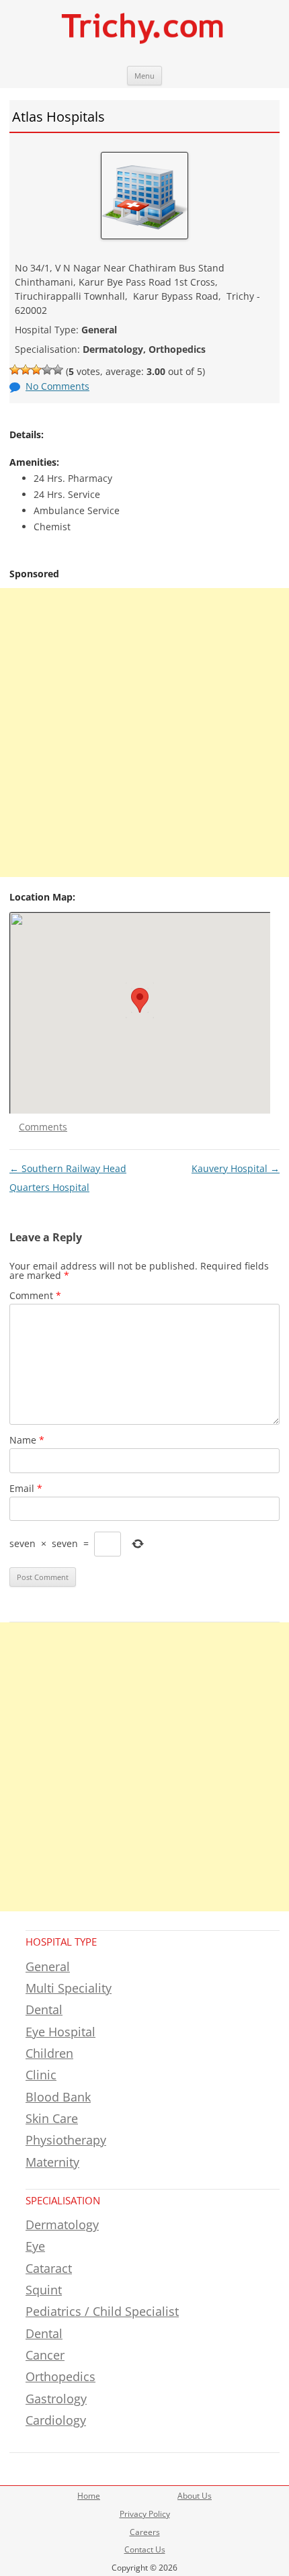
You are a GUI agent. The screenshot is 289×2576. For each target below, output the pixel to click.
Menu (144, 76)
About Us (195, 2496)
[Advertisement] (144, 733)
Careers (145, 2532)
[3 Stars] (36, 370)
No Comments (57, 386)
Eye (35, 2246)
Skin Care (52, 2118)
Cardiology (56, 2420)
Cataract (49, 2268)
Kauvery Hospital (236, 1168)
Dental (44, 2009)
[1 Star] (15, 370)
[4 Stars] (47, 370)
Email (26, 1488)
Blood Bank (58, 2097)
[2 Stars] (26, 370)
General (48, 1966)
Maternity (52, 2162)
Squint (44, 2290)
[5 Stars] (58, 370)
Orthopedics (60, 2376)
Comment (35, 1295)
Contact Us (145, 2549)
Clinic (41, 2075)
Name (27, 1440)
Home (89, 2496)
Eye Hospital (60, 2032)
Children (49, 2053)
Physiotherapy (66, 2140)
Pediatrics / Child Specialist (102, 2311)
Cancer (45, 2355)
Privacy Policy (145, 2514)
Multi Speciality (69, 1988)
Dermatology (62, 2225)
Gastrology (56, 2399)
